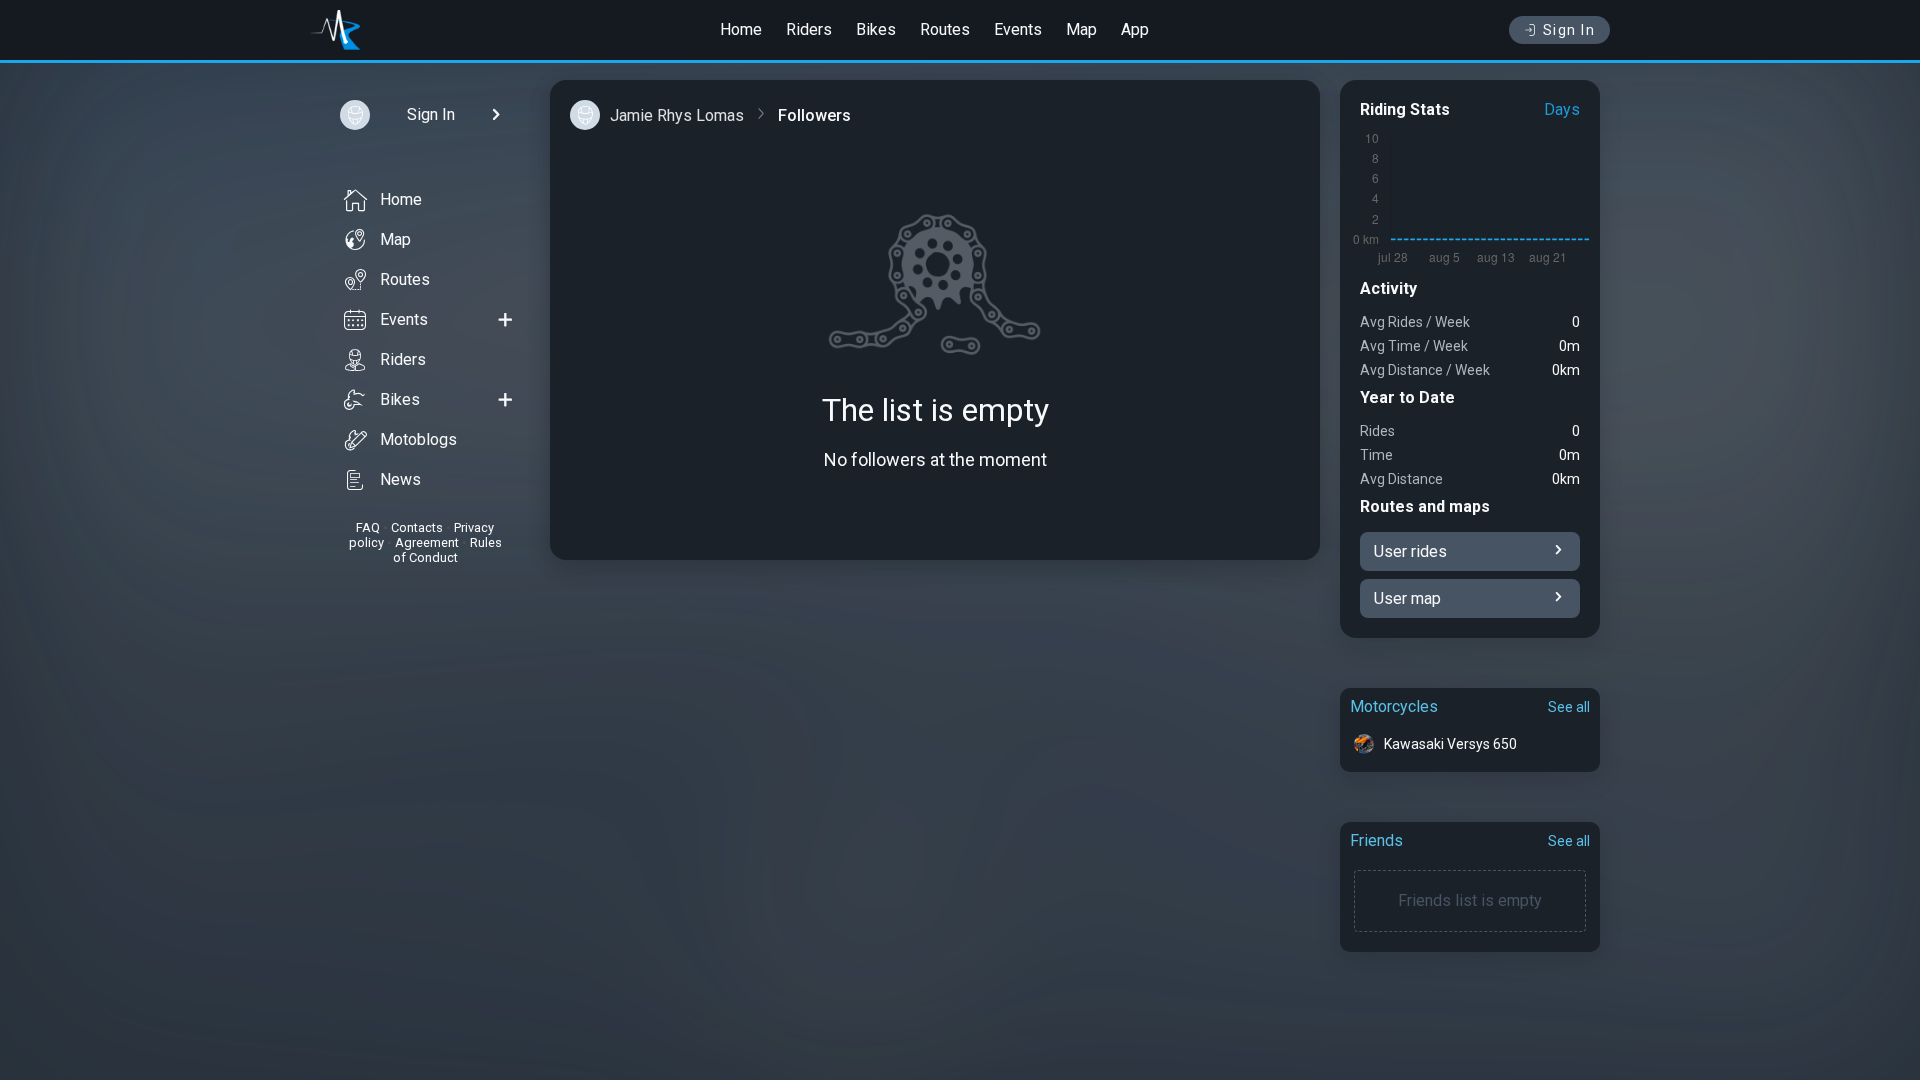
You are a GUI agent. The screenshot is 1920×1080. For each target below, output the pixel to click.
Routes (945, 29)
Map (1081, 29)
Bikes (876, 29)
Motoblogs (418, 439)
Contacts (417, 527)
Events (1018, 29)
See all (1569, 707)
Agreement (427, 542)
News (400, 479)
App (1135, 29)
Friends (1376, 840)
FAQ (368, 527)
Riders (809, 29)
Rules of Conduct (447, 550)
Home (741, 29)
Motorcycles (1394, 706)
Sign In (1569, 30)
